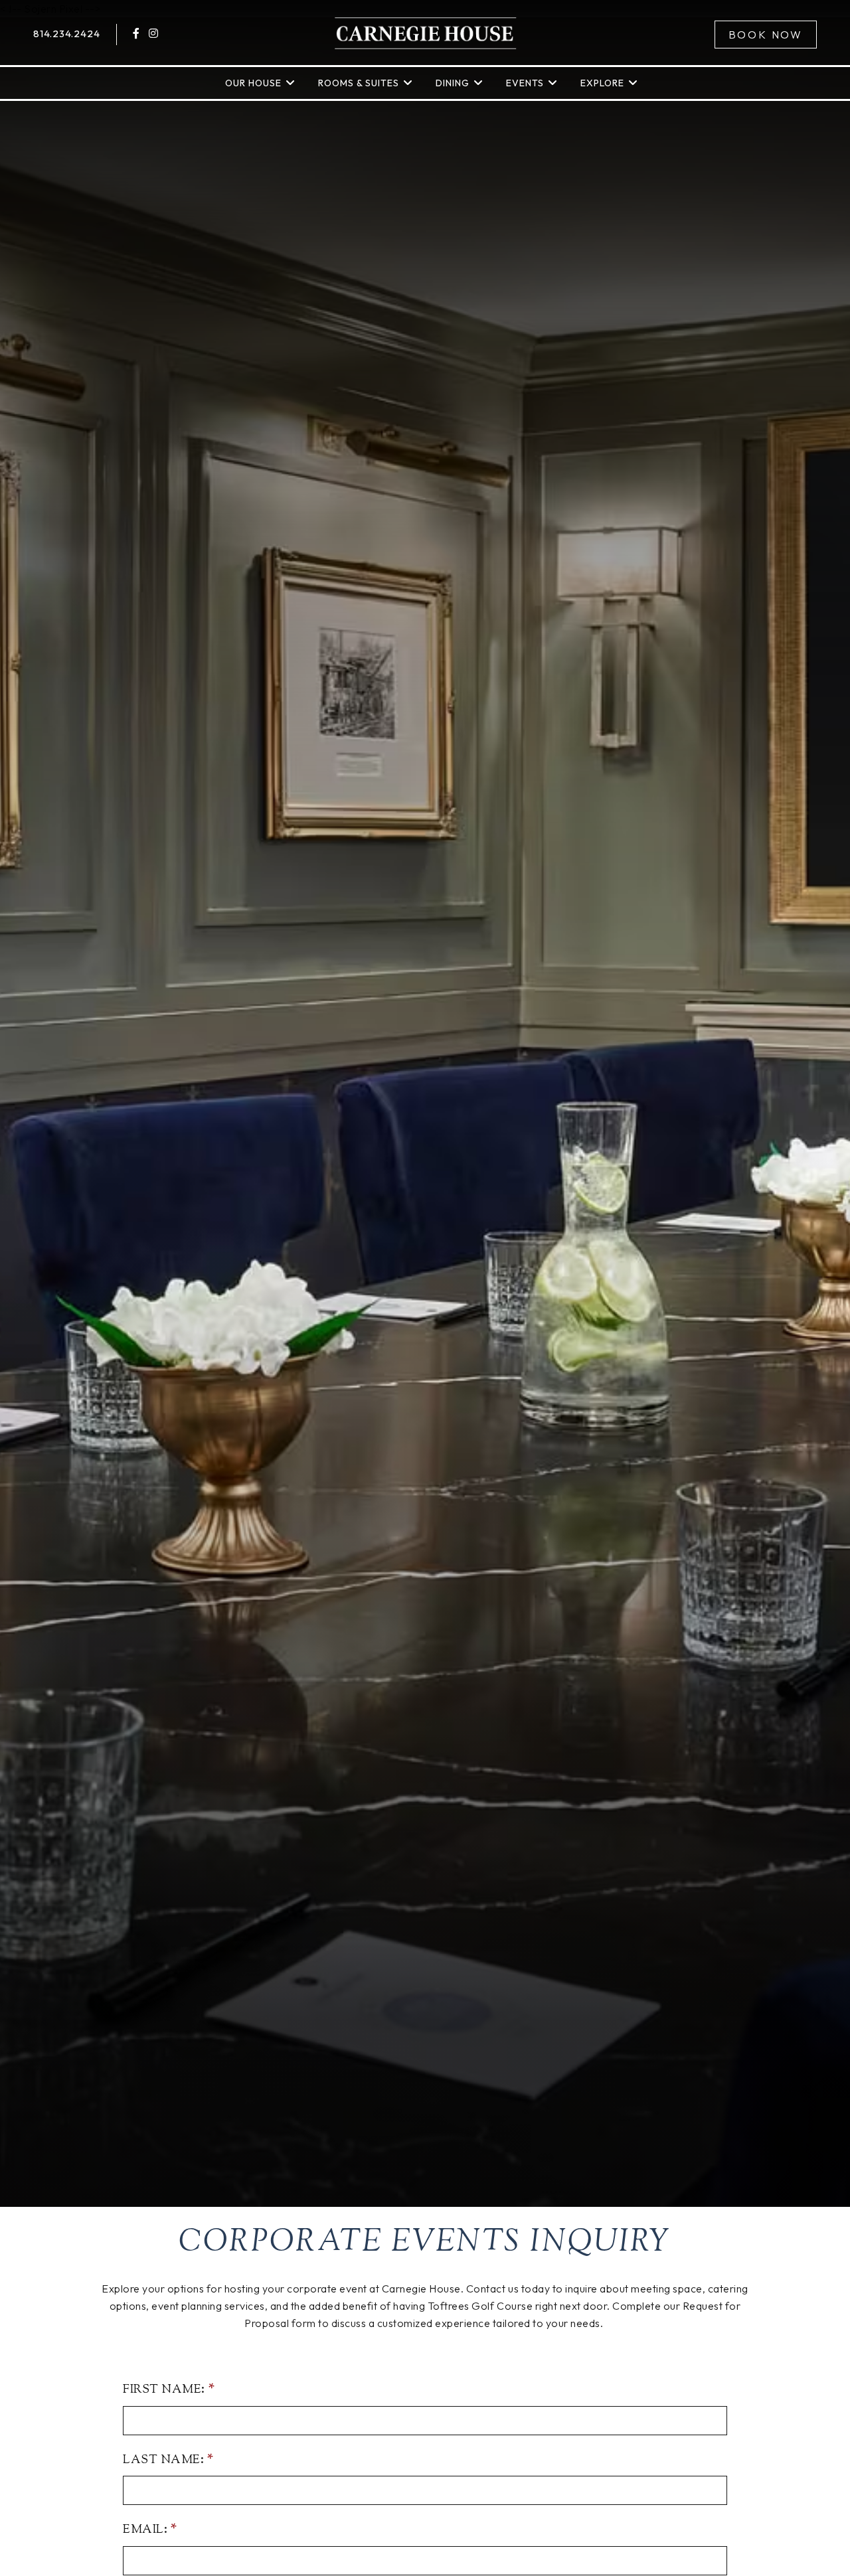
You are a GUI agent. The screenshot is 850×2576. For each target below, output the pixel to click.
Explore (602, 83)
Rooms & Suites (359, 83)
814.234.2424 (67, 34)
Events (525, 83)
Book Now (766, 35)
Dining (453, 83)
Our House (253, 83)
